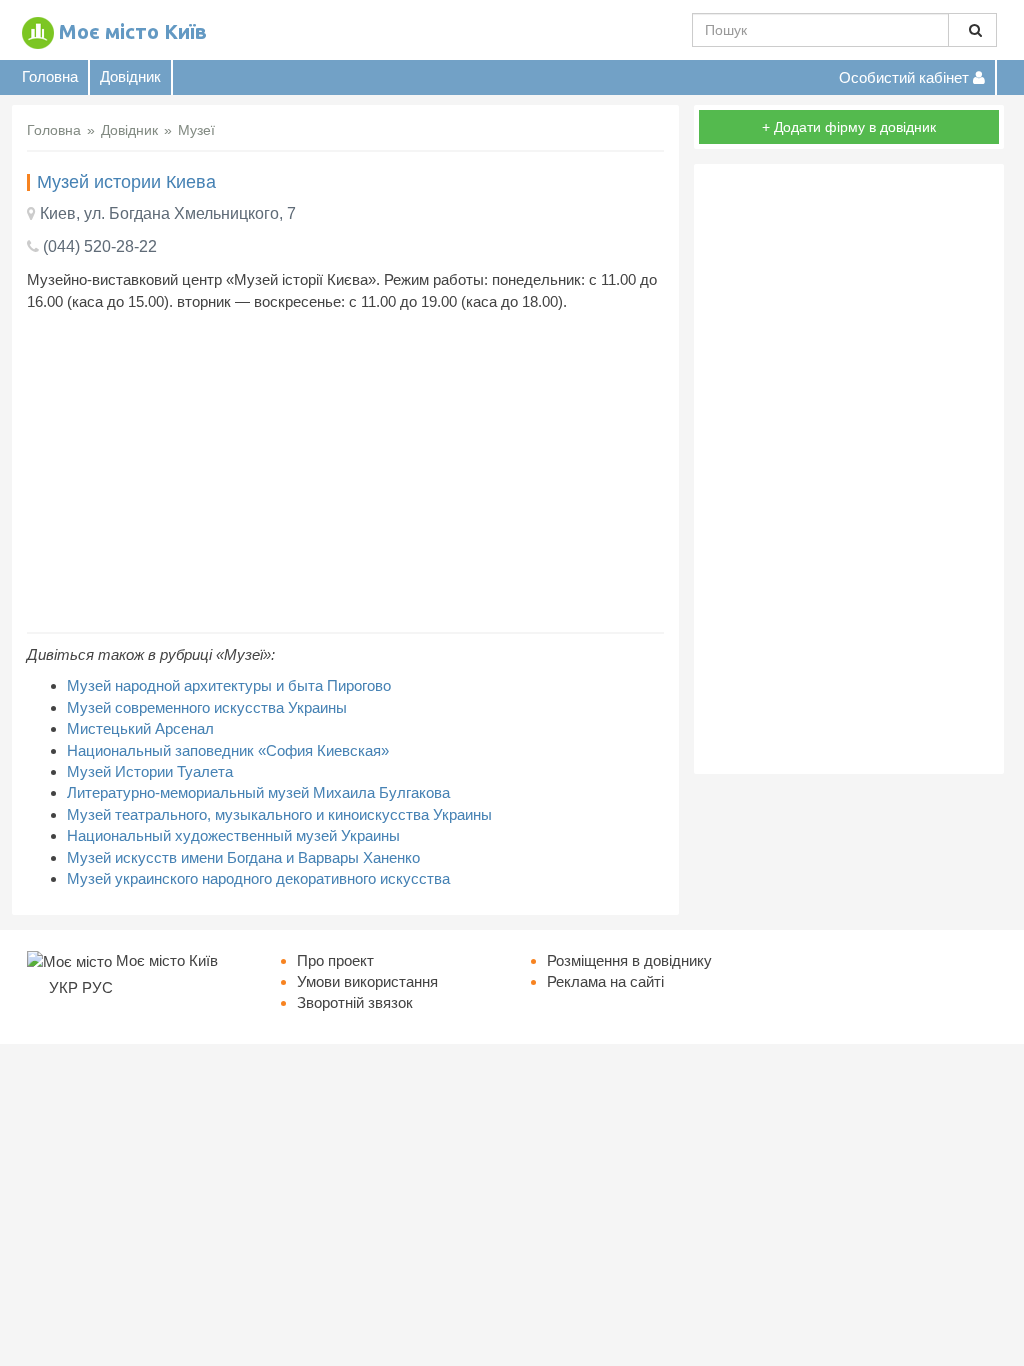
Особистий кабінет (906, 77)
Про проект (335, 960)
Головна (50, 76)
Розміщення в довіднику (629, 960)
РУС (97, 987)
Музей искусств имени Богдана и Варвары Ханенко (243, 857)
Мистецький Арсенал (140, 728)
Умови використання (367, 981)
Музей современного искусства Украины (207, 707)
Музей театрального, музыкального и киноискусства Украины (279, 814)
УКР (63, 987)
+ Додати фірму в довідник (849, 127)
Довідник (130, 76)
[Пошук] (972, 30)
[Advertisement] (345, 472)
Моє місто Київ (133, 31)
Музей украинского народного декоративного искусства (258, 878)
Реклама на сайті (605, 981)
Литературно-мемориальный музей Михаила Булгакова (258, 792)
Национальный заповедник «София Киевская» (228, 750)
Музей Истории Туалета (150, 771)
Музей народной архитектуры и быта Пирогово (229, 685)
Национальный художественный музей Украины (233, 835)
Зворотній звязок (355, 1002)
